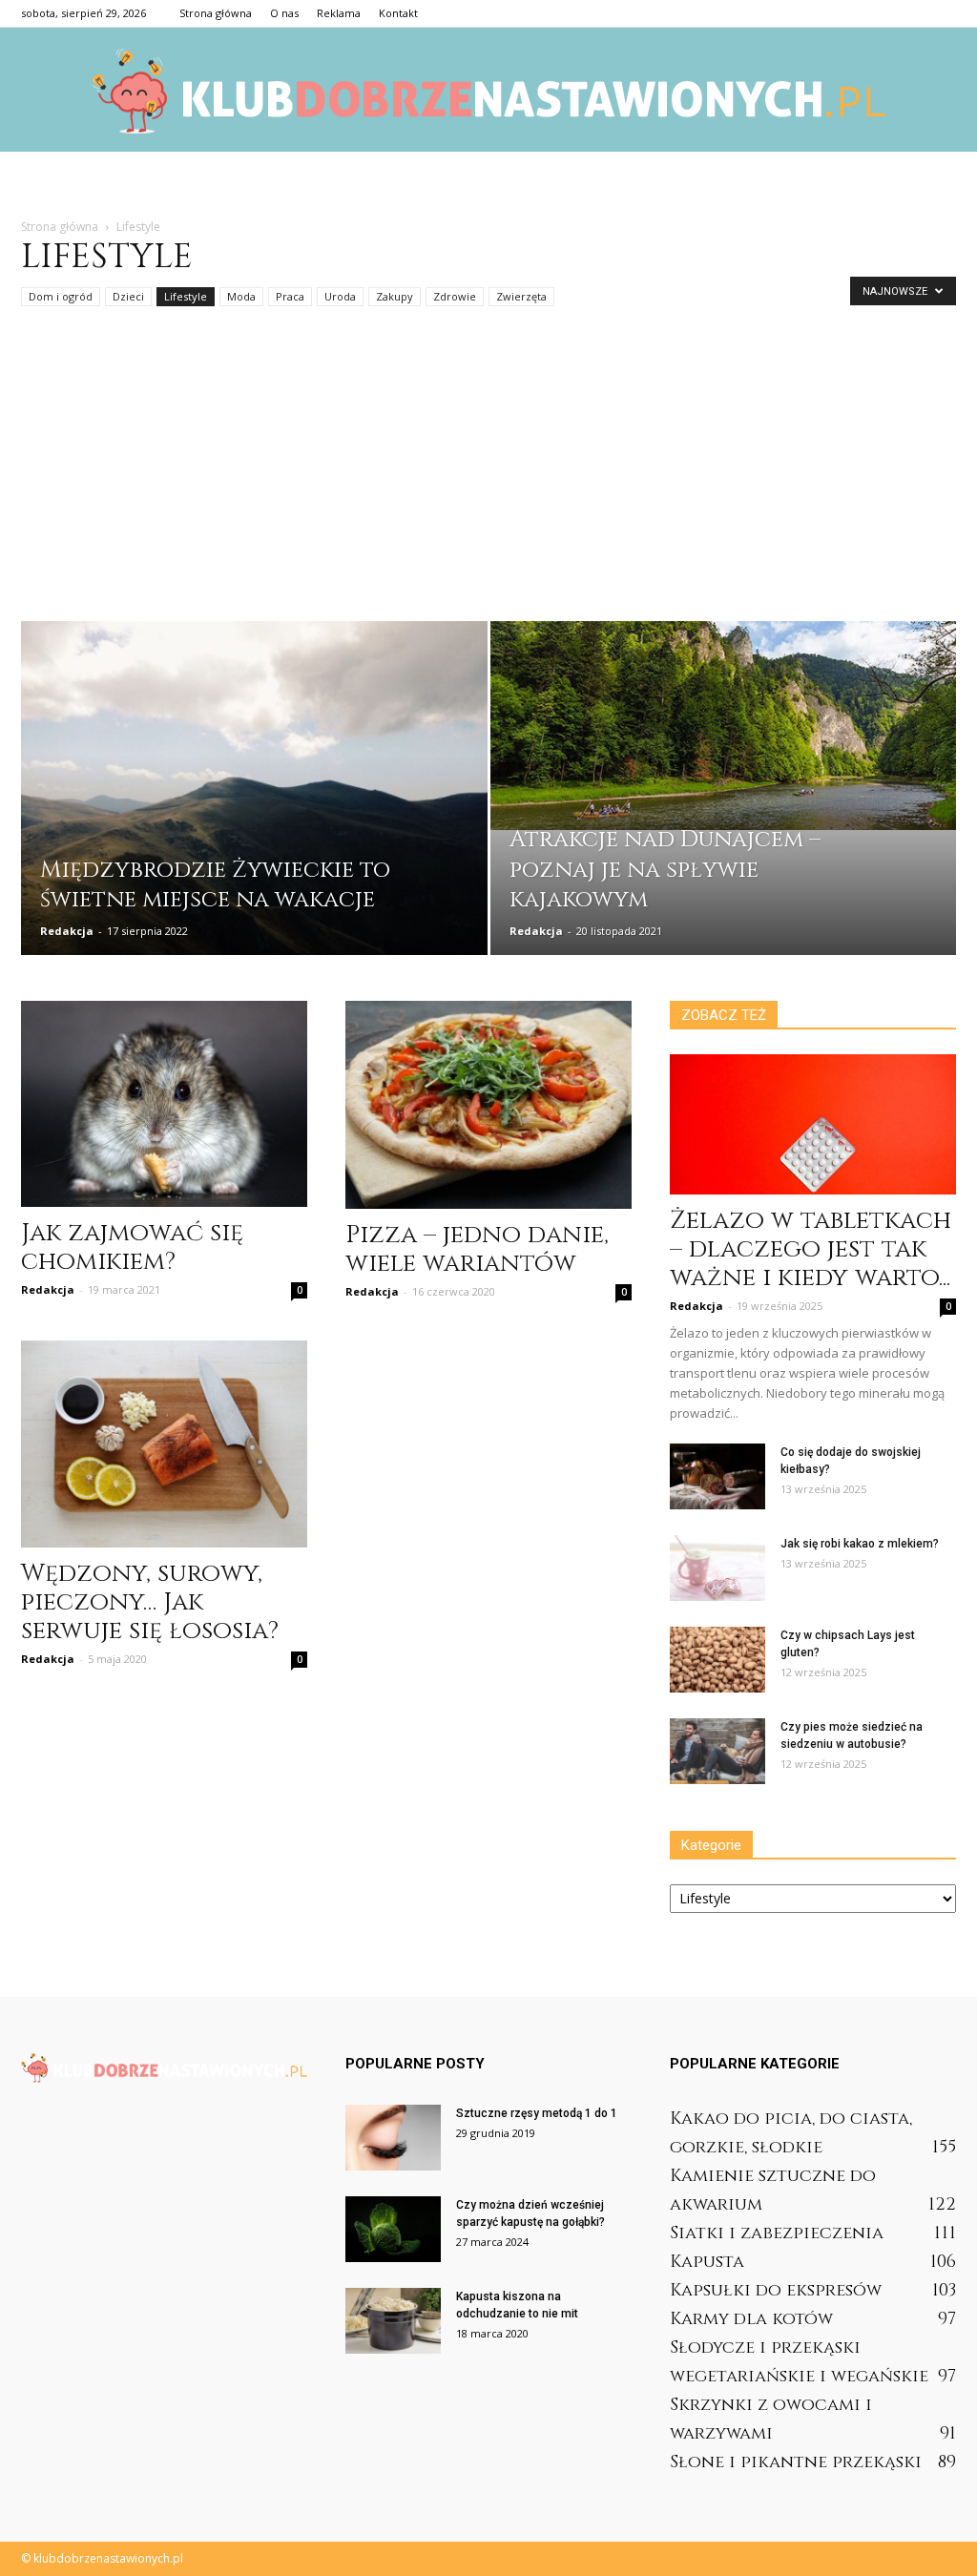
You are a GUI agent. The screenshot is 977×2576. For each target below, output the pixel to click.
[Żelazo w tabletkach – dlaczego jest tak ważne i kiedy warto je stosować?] (813, 1124)
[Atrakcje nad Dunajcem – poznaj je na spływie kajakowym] (724, 726)
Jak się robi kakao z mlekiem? (860, 1544)
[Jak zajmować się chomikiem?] (164, 1104)
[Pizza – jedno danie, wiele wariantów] (488, 1105)
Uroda (340, 296)
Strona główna (216, 13)
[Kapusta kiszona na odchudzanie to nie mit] (393, 2321)
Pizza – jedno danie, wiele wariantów (477, 1249)
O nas (284, 13)
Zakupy (395, 296)
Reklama (339, 13)
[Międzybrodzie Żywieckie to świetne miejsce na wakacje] (254, 823)
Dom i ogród (61, 296)
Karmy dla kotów (751, 2319)
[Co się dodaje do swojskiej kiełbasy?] (717, 1476)
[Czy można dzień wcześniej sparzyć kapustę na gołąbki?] (393, 2229)
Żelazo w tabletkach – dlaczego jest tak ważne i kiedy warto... (811, 1249)
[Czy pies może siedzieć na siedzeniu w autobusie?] (717, 1751)
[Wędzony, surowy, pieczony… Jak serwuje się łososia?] (164, 1444)
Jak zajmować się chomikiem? (132, 1247)
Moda (241, 296)
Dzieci (128, 296)
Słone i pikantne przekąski (796, 2462)
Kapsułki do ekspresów (776, 2290)
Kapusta (707, 2262)
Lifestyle (186, 296)
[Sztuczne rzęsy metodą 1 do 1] (393, 2138)
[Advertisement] (488, 478)
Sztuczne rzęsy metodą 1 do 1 (537, 2113)
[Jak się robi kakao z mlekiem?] (717, 1568)
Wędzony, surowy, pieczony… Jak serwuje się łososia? (150, 1602)
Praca (290, 296)
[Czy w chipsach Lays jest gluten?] (717, 1660)
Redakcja (67, 931)
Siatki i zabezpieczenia (777, 2233)
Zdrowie (455, 296)
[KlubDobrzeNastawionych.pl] (488, 91)
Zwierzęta (521, 296)
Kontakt (398, 13)
